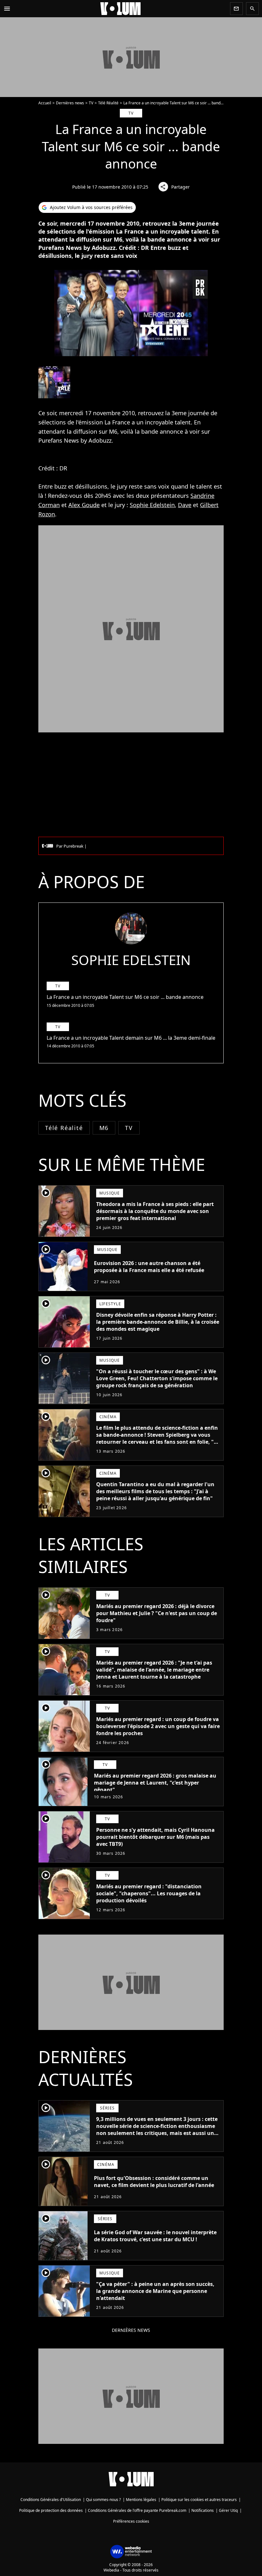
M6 (104, 1128)
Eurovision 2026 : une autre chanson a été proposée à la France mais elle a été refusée (149, 1267)
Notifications (203, 2510)
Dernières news (70, 103)
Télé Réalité (108, 103)
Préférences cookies (131, 2521)
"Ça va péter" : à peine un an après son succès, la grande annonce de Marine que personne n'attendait (155, 2291)
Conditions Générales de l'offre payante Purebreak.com (137, 2510)
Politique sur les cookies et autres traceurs (199, 2500)
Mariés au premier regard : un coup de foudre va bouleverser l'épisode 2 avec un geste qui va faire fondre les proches (158, 1726)
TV (91, 103)
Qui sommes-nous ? (103, 2500)
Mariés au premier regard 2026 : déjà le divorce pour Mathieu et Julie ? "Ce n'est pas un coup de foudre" (157, 1613)
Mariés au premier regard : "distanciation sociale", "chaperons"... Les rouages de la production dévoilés (149, 1893)
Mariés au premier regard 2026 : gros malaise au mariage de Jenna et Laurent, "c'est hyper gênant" (155, 1783)
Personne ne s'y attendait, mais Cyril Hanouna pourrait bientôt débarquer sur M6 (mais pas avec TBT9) (155, 1837)
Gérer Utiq (228, 2510)
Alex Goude (84, 505)
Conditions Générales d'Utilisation (51, 2500)
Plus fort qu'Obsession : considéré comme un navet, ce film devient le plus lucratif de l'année (154, 2182)
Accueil (45, 103)
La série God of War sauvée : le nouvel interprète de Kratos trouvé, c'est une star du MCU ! (155, 2236)
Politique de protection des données (51, 2510)
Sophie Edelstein (152, 505)
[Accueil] (120, 9)
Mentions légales (141, 2500)
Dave (185, 505)
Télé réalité (64, 1128)
